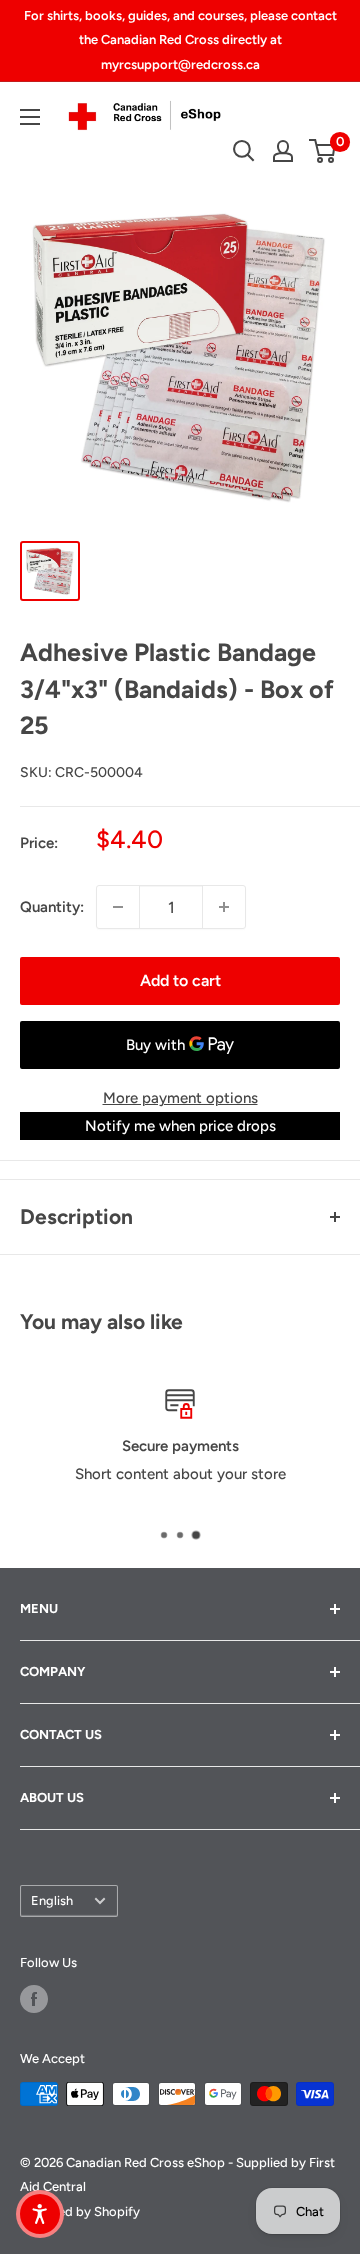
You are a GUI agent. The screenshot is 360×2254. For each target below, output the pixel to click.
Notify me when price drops (180, 1126)
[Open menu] (30, 117)
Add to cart (180, 980)
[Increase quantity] (224, 907)
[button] (40, 2214)
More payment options (180, 1098)
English (52, 1900)
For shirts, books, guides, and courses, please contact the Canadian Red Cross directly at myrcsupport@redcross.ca (180, 40)
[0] (323, 151)
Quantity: (52, 907)
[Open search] (244, 151)
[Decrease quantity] (118, 907)
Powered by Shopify (80, 2211)
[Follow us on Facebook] (34, 1999)
